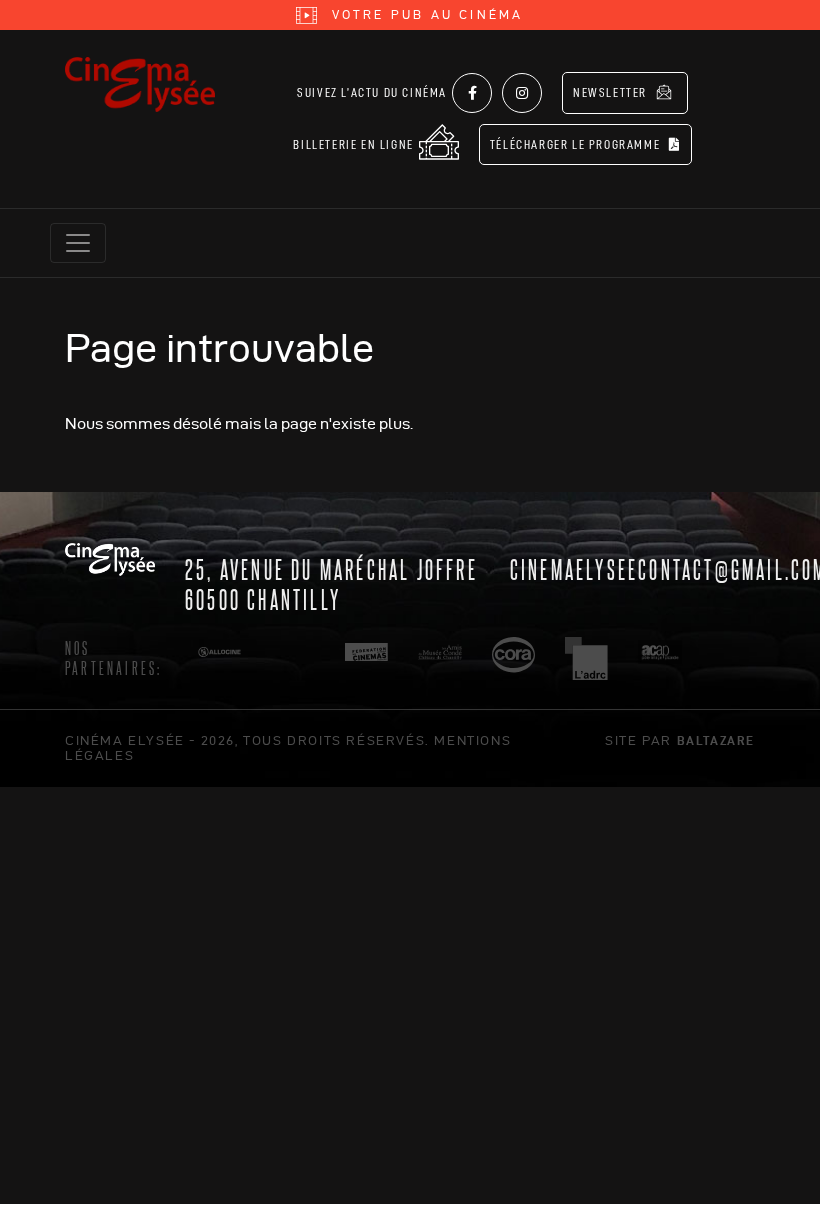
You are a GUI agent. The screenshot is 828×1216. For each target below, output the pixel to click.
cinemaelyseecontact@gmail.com (669, 568)
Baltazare (716, 740)
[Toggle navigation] (78, 243)
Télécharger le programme (577, 144)
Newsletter (612, 92)
